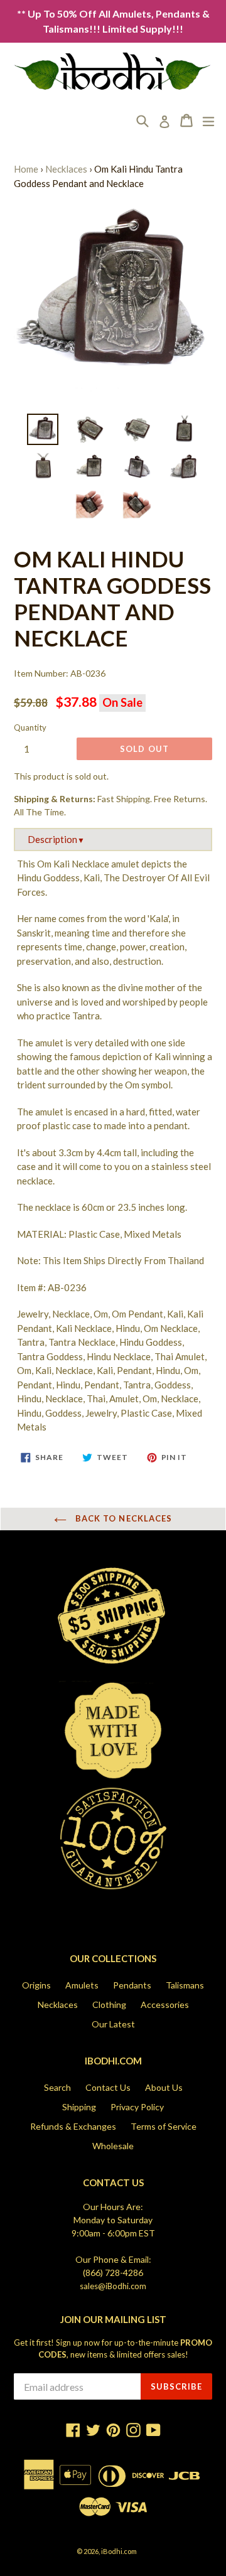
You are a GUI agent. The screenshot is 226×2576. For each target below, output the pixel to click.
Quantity (30, 727)
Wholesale (113, 2146)
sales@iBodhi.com (113, 2286)
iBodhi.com (119, 2551)
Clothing (109, 2004)
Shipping (79, 2107)
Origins (36, 1985)
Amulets (82, 1985)
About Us (164, 2087)
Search (57, 2087)
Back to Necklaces (122, 1518)
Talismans (185, 1985)
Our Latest (113, 2024)
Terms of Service (164, 2126)
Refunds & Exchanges (73, 2126)
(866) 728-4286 (113, 2273)
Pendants (132, 1985)
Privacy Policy (137, 2107)
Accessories (165, 2004)
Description (56, 839)
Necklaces (66, 169)
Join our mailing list (113, 2320)
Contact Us (108, 2087)
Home (26, 169)
